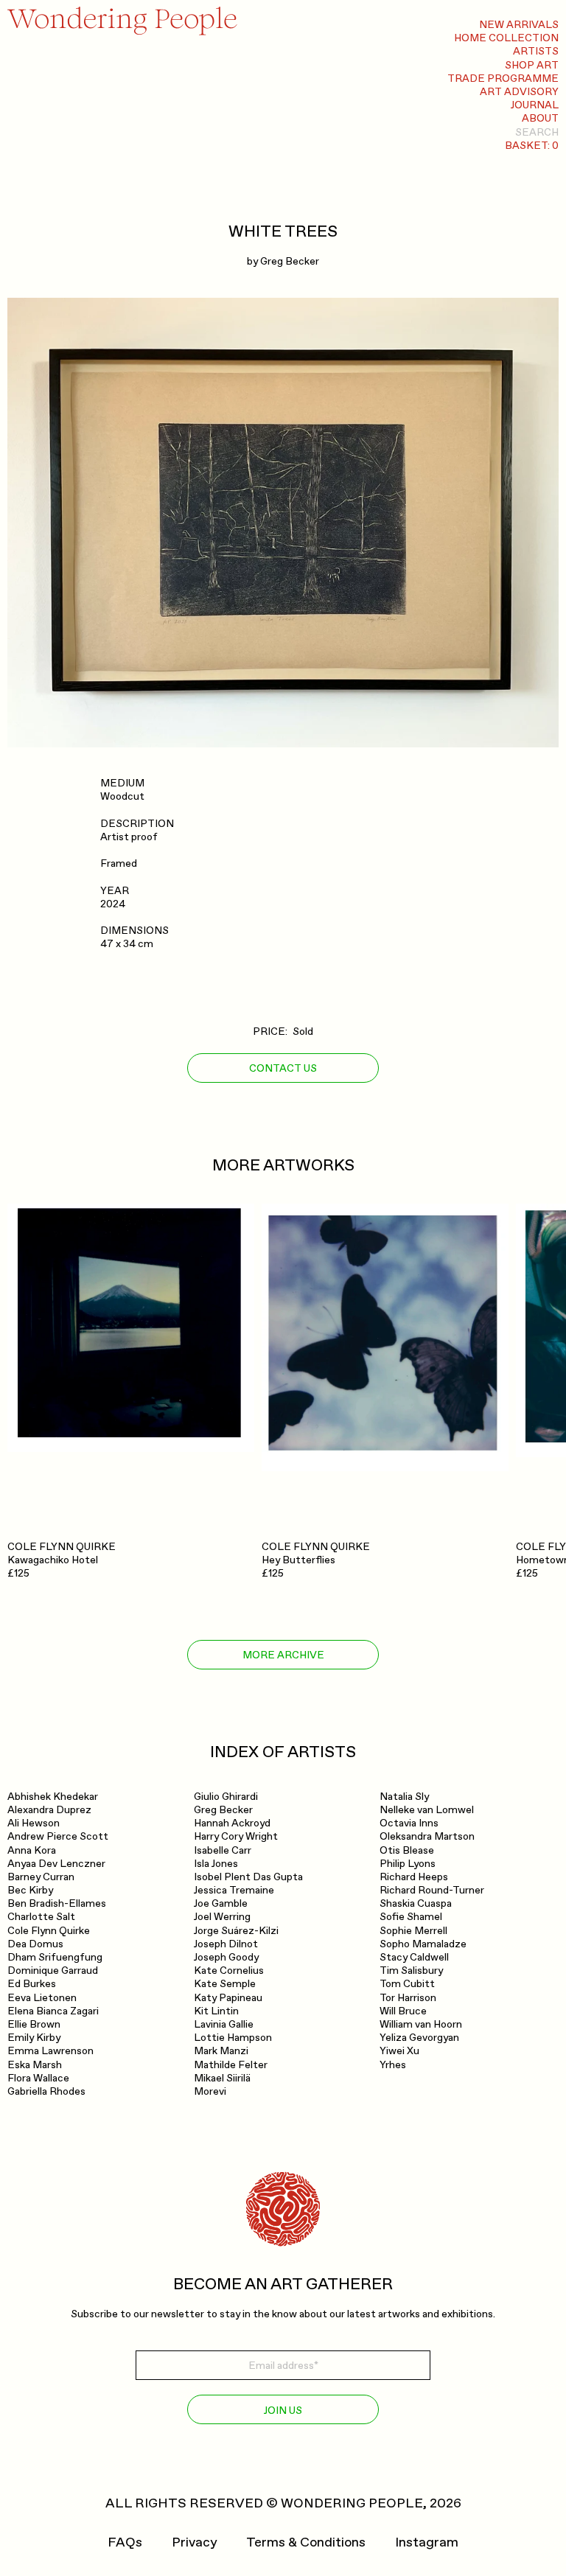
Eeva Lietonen (42, 1998)
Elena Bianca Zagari (53, 2011)
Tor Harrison (408, 1998)
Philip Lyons (408, 1864)
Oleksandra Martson (427, 1836)
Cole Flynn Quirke (49, 1931)
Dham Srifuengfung (55, 1957)
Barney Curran (41, 1877)
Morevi (210, 2091)
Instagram (427, 2543)
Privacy (194, 2543)
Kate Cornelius (229, 1971)
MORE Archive (283, 1655)
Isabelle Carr (223, 1850)
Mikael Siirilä (222, 2078)
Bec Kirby (30, 1890)
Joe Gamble (221, 1903)
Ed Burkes (32, 1984)
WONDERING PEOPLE (352, 2503)
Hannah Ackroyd (232, 1823)
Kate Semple (225, 1984)
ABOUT (540, 118)
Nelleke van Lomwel (427, 1810)
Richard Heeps (414, 1877)
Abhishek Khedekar (53, 1797)
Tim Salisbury (411, 1971)
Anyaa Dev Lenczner (56, 1864)
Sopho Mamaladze (423, 1944)
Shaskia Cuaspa (416, 1903)
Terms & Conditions (306, 2543)
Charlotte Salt (41, 1917)
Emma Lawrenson (50, 2051)
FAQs (125, 2543)
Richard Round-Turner (432, 1890)
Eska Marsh (35, 2065)
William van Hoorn (421, 2024)
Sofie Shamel (411, 1917)
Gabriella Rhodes (46, 2091)
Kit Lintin (216, 2011)
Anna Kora (32, 1850)
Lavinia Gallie (224, 2024)
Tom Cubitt (407, 1984)
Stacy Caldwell (414, 1957)
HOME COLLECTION (506, 38)
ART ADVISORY (519, 92)
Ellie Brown (34, 2024)
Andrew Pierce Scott (58, 1836)
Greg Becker (290, 261)
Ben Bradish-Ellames (57, 1903)
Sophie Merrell (413, 1931)
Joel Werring (222, 1917)
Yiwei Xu (399, 2051)
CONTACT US (283, 1068)
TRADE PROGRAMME (503, 78)
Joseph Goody (226, 1957)
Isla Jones (216, 1864)
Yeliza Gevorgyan (419, 2038)
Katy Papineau (228, 1998)
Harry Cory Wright (236, 1836)
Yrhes (393, 2065)
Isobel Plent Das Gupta (248, 1877)
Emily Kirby (34, 2038)
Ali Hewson (34, 1823)
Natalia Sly (404, 1797)
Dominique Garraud (53, 1971)
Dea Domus (35, 1944)
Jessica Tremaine (234, 1890)
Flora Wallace (38, 2078)
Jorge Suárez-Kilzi (236, 1931)
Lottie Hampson (233, 2038)
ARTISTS (536, 51)
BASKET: (532, 146)
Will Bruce (403, 2011)
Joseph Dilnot (226, 1944)
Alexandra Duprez (49, 1810)
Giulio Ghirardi (226, 1797)
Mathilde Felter (231, 2065)
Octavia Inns (409, 1823)
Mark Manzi (221, 2051)
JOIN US (283, 2411)
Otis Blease (407, 1850)
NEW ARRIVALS (519, 25)
